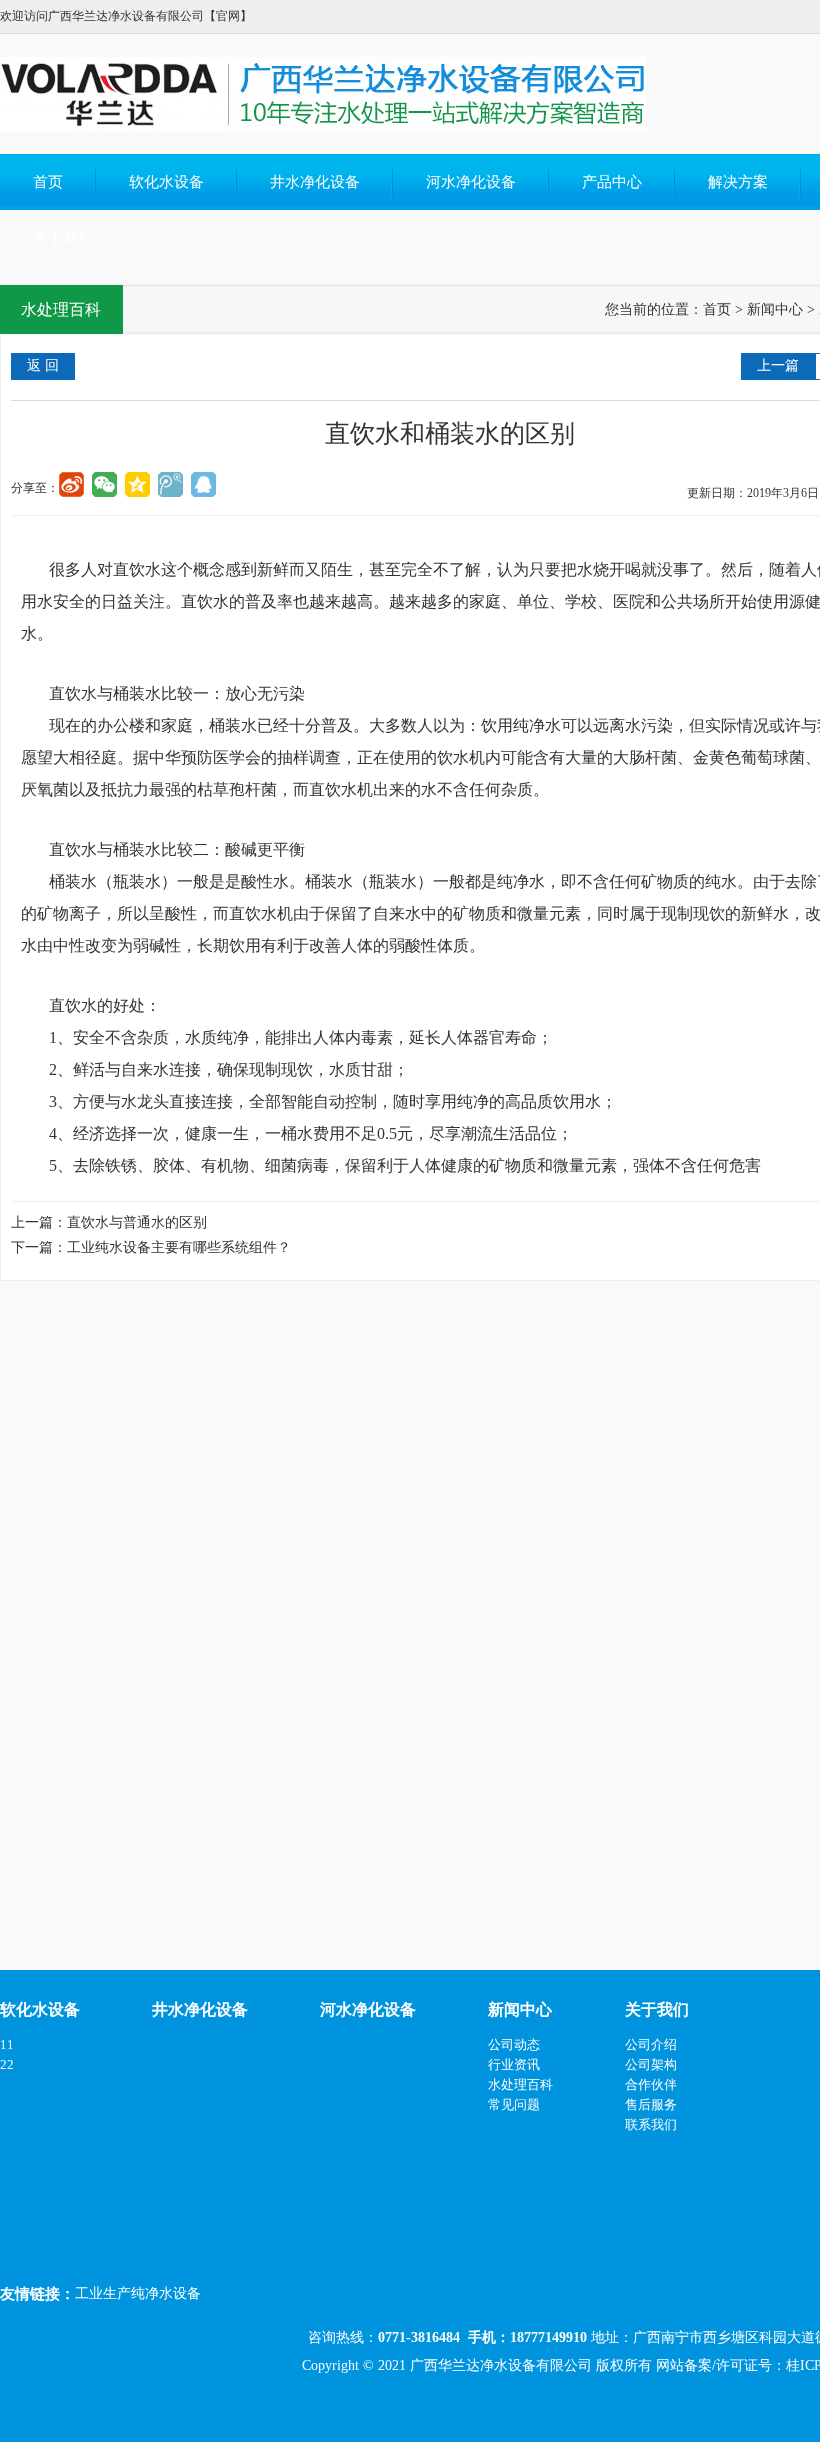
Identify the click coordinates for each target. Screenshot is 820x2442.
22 (7, 2064)
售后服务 (651, 2104)
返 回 (43, 365)
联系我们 (651, 2124)
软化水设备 (166, 182)
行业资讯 (514, 2064)
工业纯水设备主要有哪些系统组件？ (179, 1247)
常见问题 (514, 2104)
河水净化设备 (471, 182)
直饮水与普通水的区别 (137, 1222)
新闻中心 (775, 309)
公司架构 (651, 2064)
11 (7, 2044)
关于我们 (63, 238)
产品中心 (612, 182)
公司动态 (514, 2044)
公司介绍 (651, 2044)
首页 (48, 182)
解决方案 (738, 182)
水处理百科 (520, 2084)
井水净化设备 (315, 182)
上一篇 (778, 365)
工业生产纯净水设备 (138, 2293)
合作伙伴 (651, 2084)
